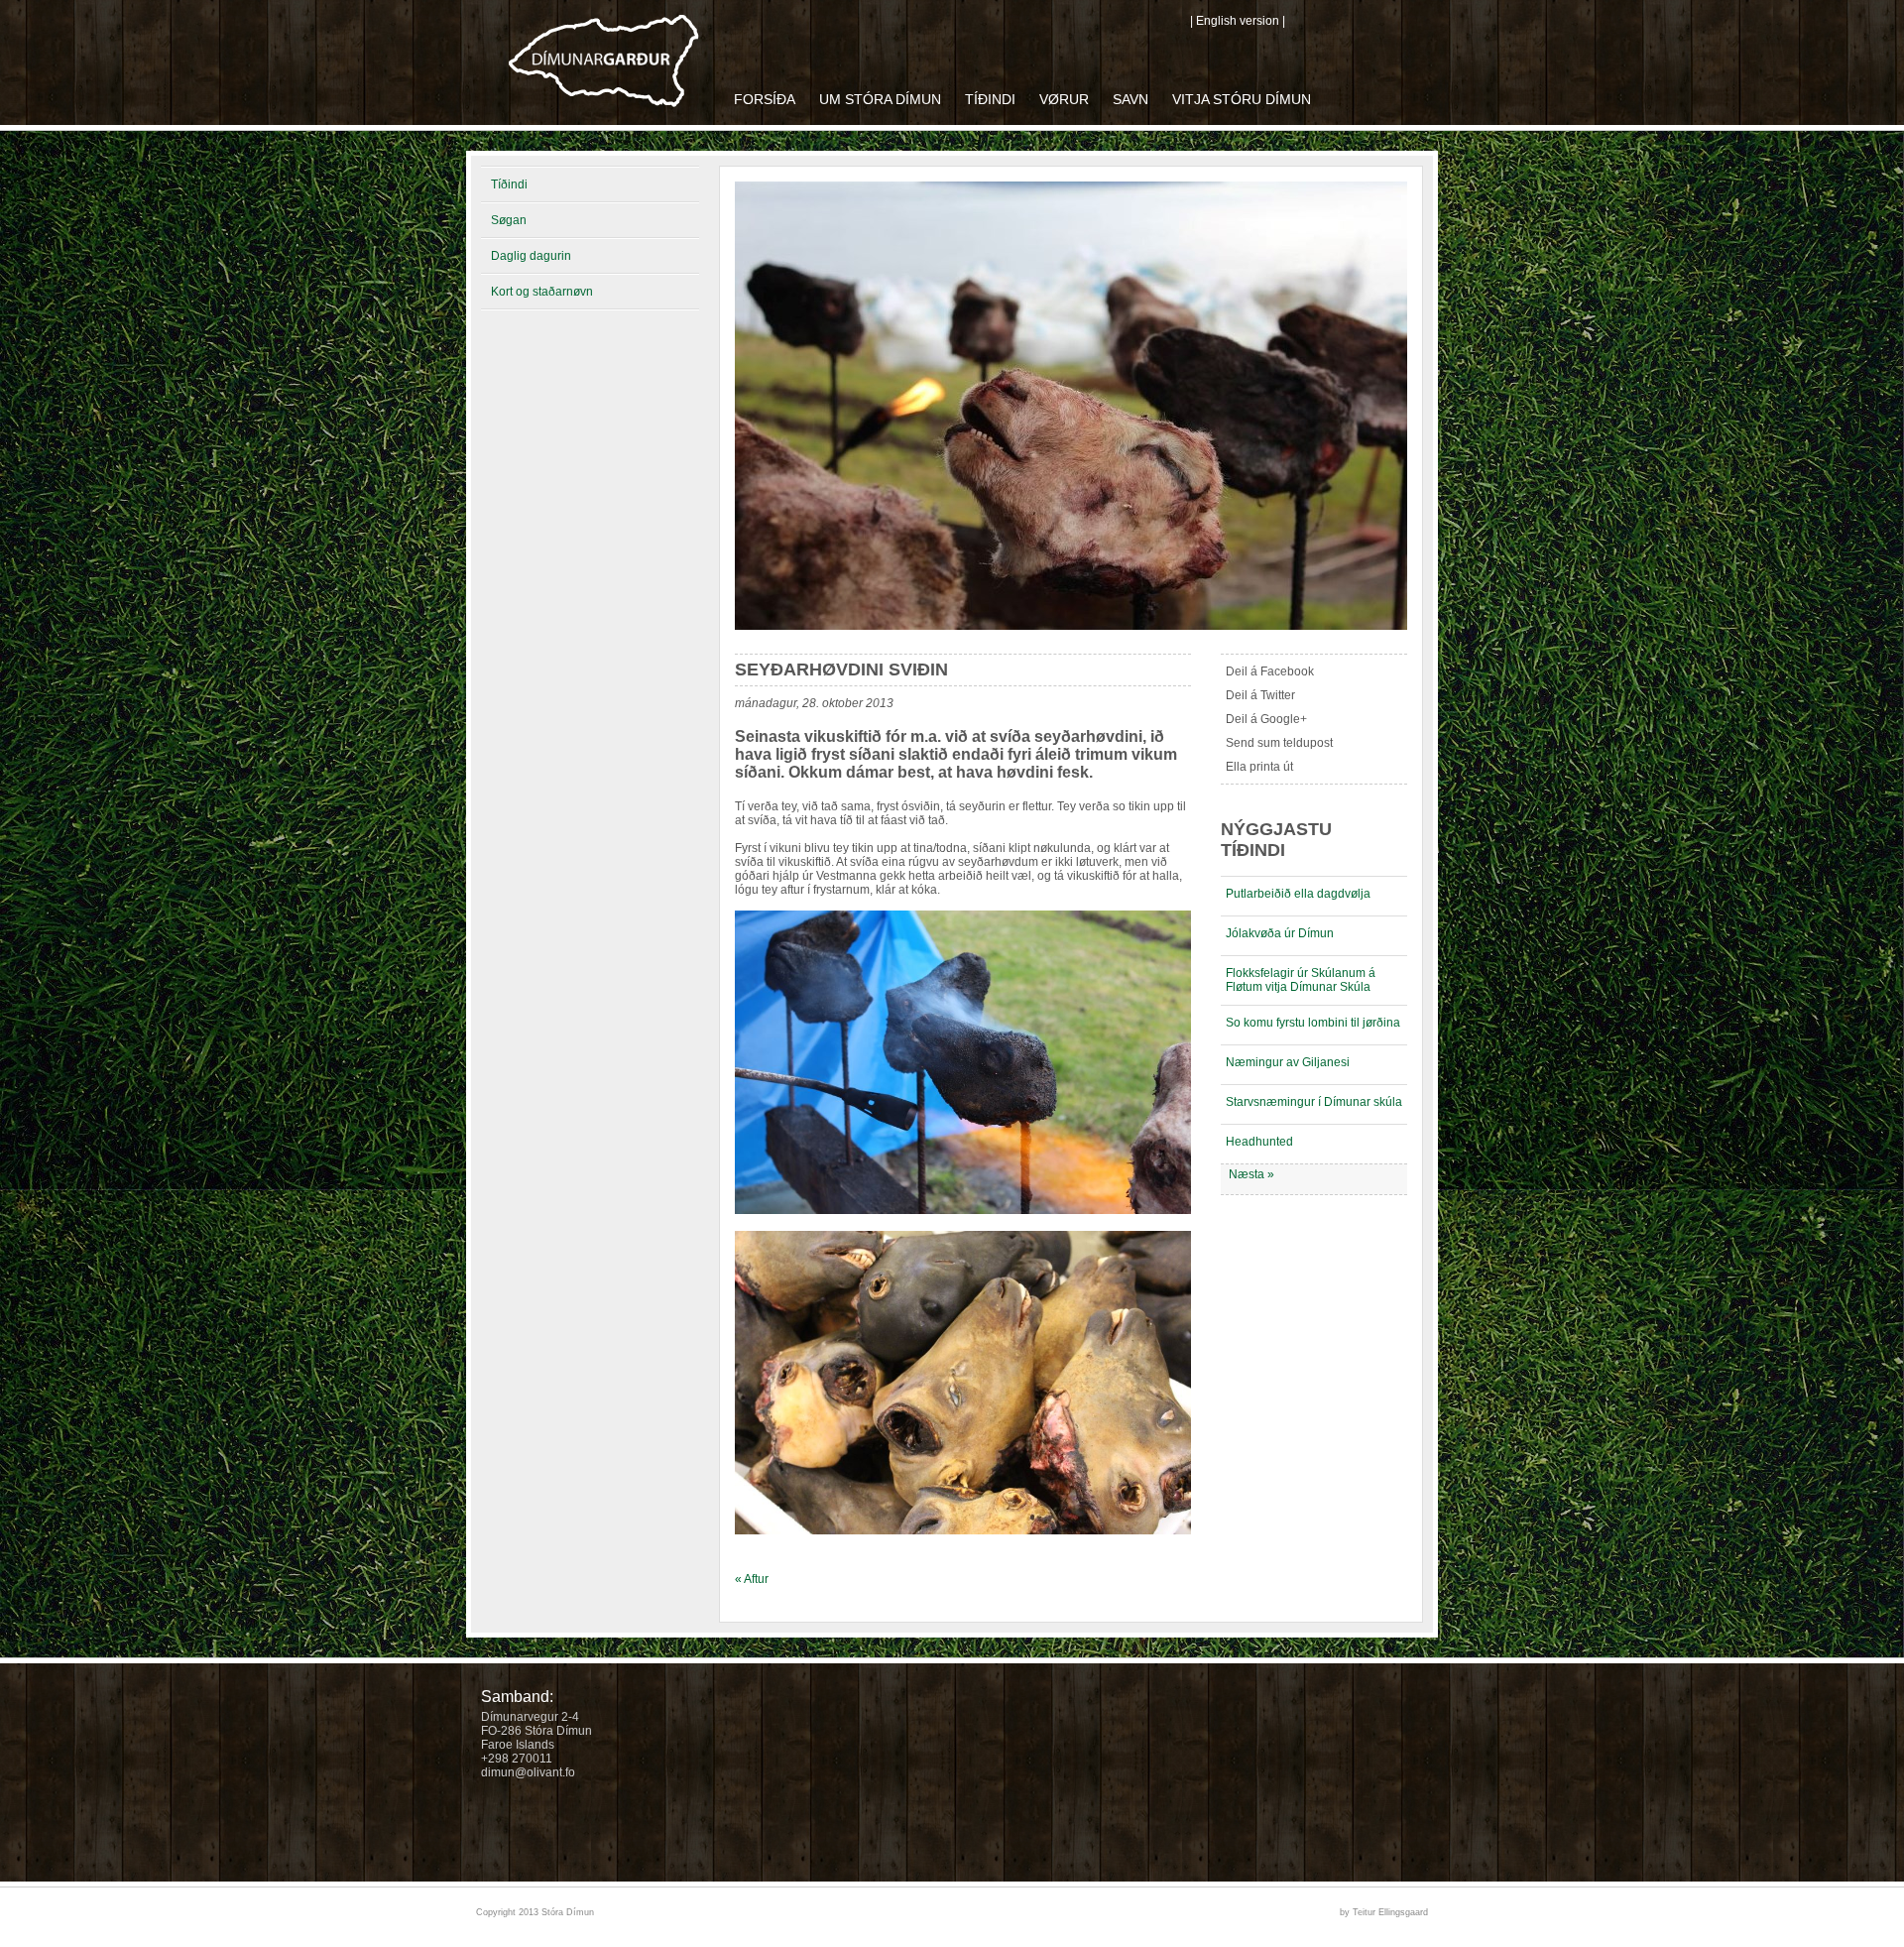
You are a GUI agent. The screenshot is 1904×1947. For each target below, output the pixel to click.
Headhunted (1259, 1142)
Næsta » (1251, 1174)
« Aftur (752, 1579)
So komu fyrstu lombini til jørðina (1313, 1023)
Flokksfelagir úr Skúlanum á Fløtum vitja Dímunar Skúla (1301, 980)
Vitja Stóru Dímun (1242, 99)
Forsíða (765, 99)
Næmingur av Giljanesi (1288, 1062)
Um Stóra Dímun (880, 99)
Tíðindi (990, 99)
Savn (1130, 99)
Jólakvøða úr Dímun (1280, 933)
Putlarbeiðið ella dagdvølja (1298, 894)
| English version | (1238, 21)
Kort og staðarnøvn (542, 292)
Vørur (1064, 99)
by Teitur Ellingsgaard (1384, 1912)
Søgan (509, 220)
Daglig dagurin (531, 256)
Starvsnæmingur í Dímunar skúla (1314, 1102)
